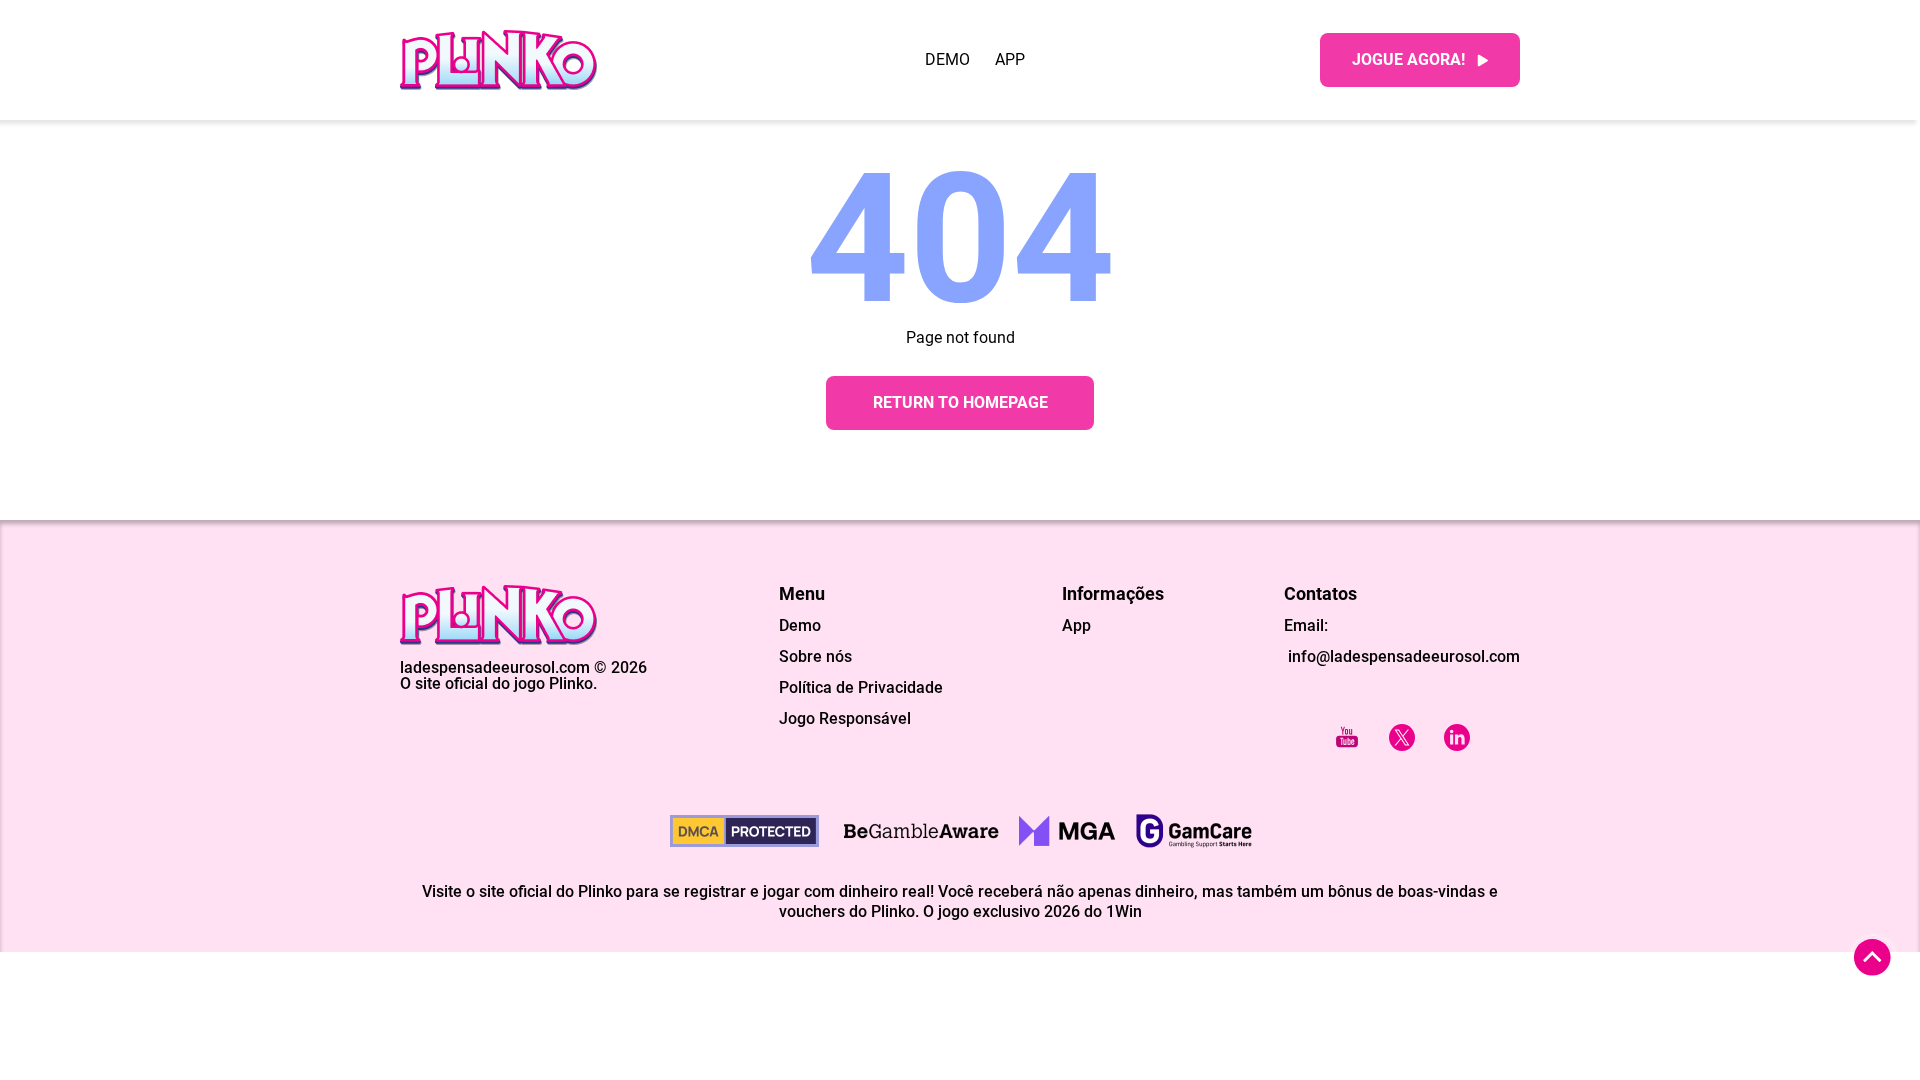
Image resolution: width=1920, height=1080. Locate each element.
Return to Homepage (960, 402)
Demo (947, 60)
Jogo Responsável (845, 719)
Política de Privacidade (861, 688)
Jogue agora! (1408, 59)
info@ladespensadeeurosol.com (1402, 656)
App (1010, 60)
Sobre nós (815, 657)
